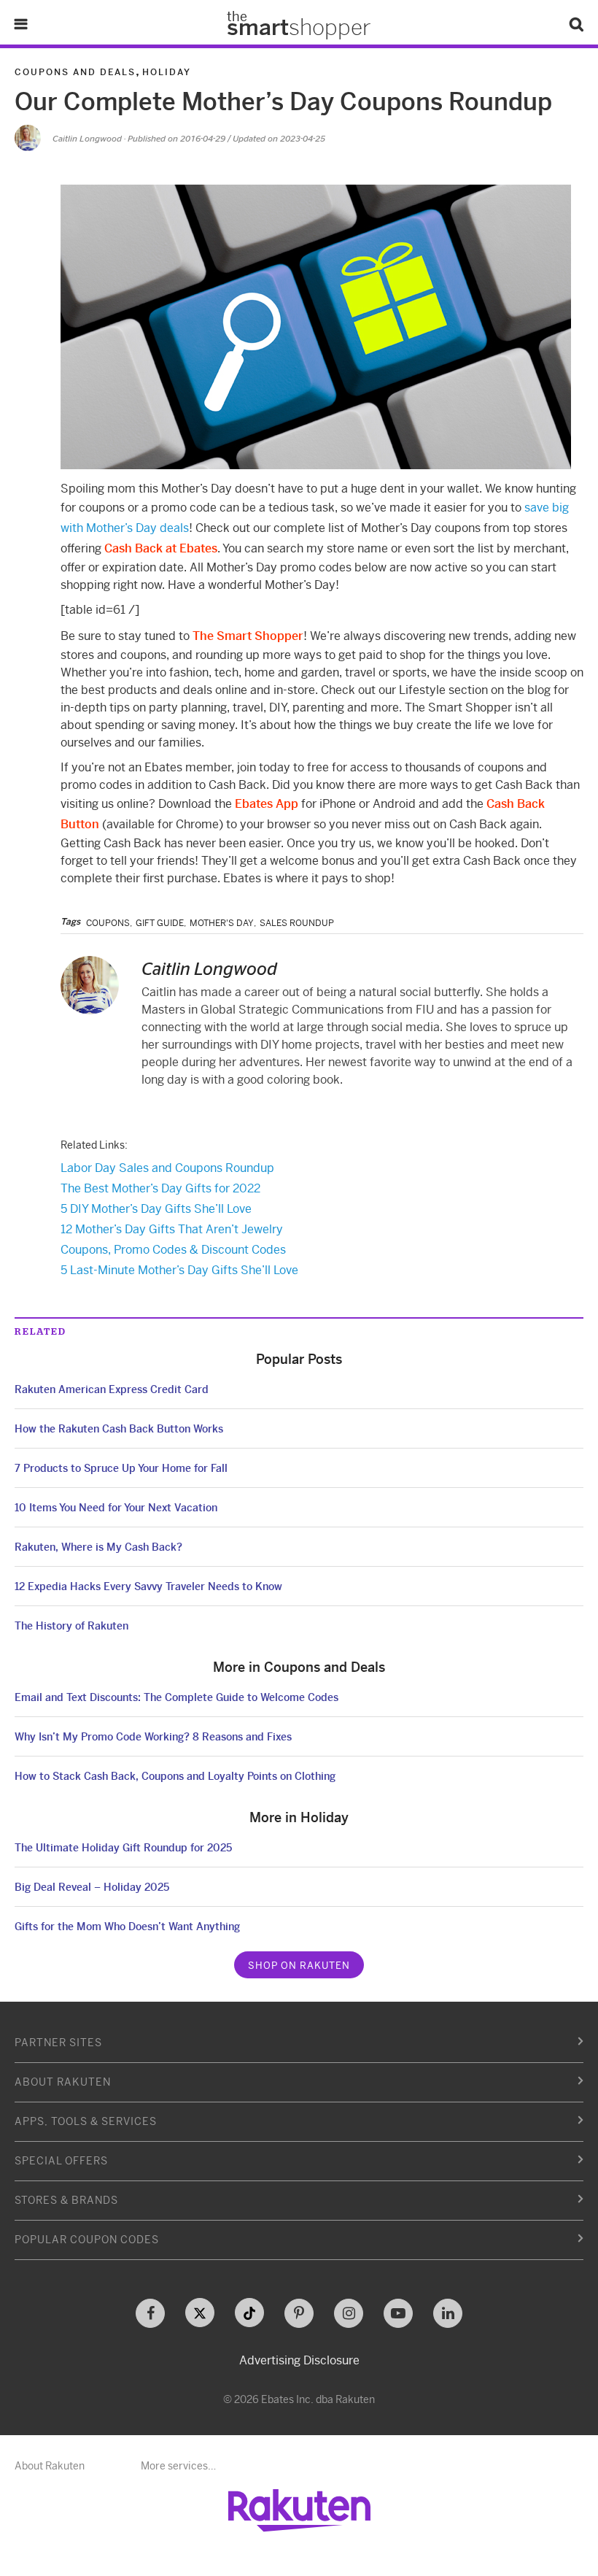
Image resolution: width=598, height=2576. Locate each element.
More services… (178, 2466)
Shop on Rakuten (299, 1966)
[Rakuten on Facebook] (150, 2313)
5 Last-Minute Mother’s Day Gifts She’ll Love (179, 1270)
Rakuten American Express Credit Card (112, 1389)
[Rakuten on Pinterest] (299, 2313)
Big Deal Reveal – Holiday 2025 (92, 1887)
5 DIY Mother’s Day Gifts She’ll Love (156, 1209)
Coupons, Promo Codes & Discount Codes (173, 1250)
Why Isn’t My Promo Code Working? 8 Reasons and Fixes (153, 1737)
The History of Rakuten (71, 1626)
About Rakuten (50, 2466)
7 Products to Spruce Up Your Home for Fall (121, 1468)
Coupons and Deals (75, 72)
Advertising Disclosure (299, 2360)
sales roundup (297, 923)
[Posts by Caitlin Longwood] (28, 138)
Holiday (167, 72)
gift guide (160, 923)
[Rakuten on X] (200, 2313)
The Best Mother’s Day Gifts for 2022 (160, 1188)
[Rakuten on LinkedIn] (448, 2313)
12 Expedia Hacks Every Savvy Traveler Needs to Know (148, 1586)
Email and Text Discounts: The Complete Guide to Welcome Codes (176, 1697)
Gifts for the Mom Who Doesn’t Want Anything (127, 1927)
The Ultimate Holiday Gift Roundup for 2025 (123, 1848)
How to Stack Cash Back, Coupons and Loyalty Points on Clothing (175, 1776)
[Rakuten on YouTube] (398, 2313)
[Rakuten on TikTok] (249, 2313)
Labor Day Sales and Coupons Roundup (167, 1168)
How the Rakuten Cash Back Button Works (119, 1429)
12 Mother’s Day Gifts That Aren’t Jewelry (172, 1229)
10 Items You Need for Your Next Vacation (116, 1508)
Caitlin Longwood (87, 138)
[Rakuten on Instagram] (349, 2313)
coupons (108, 923)
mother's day (222, 923)
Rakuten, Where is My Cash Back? (98, 1547)
